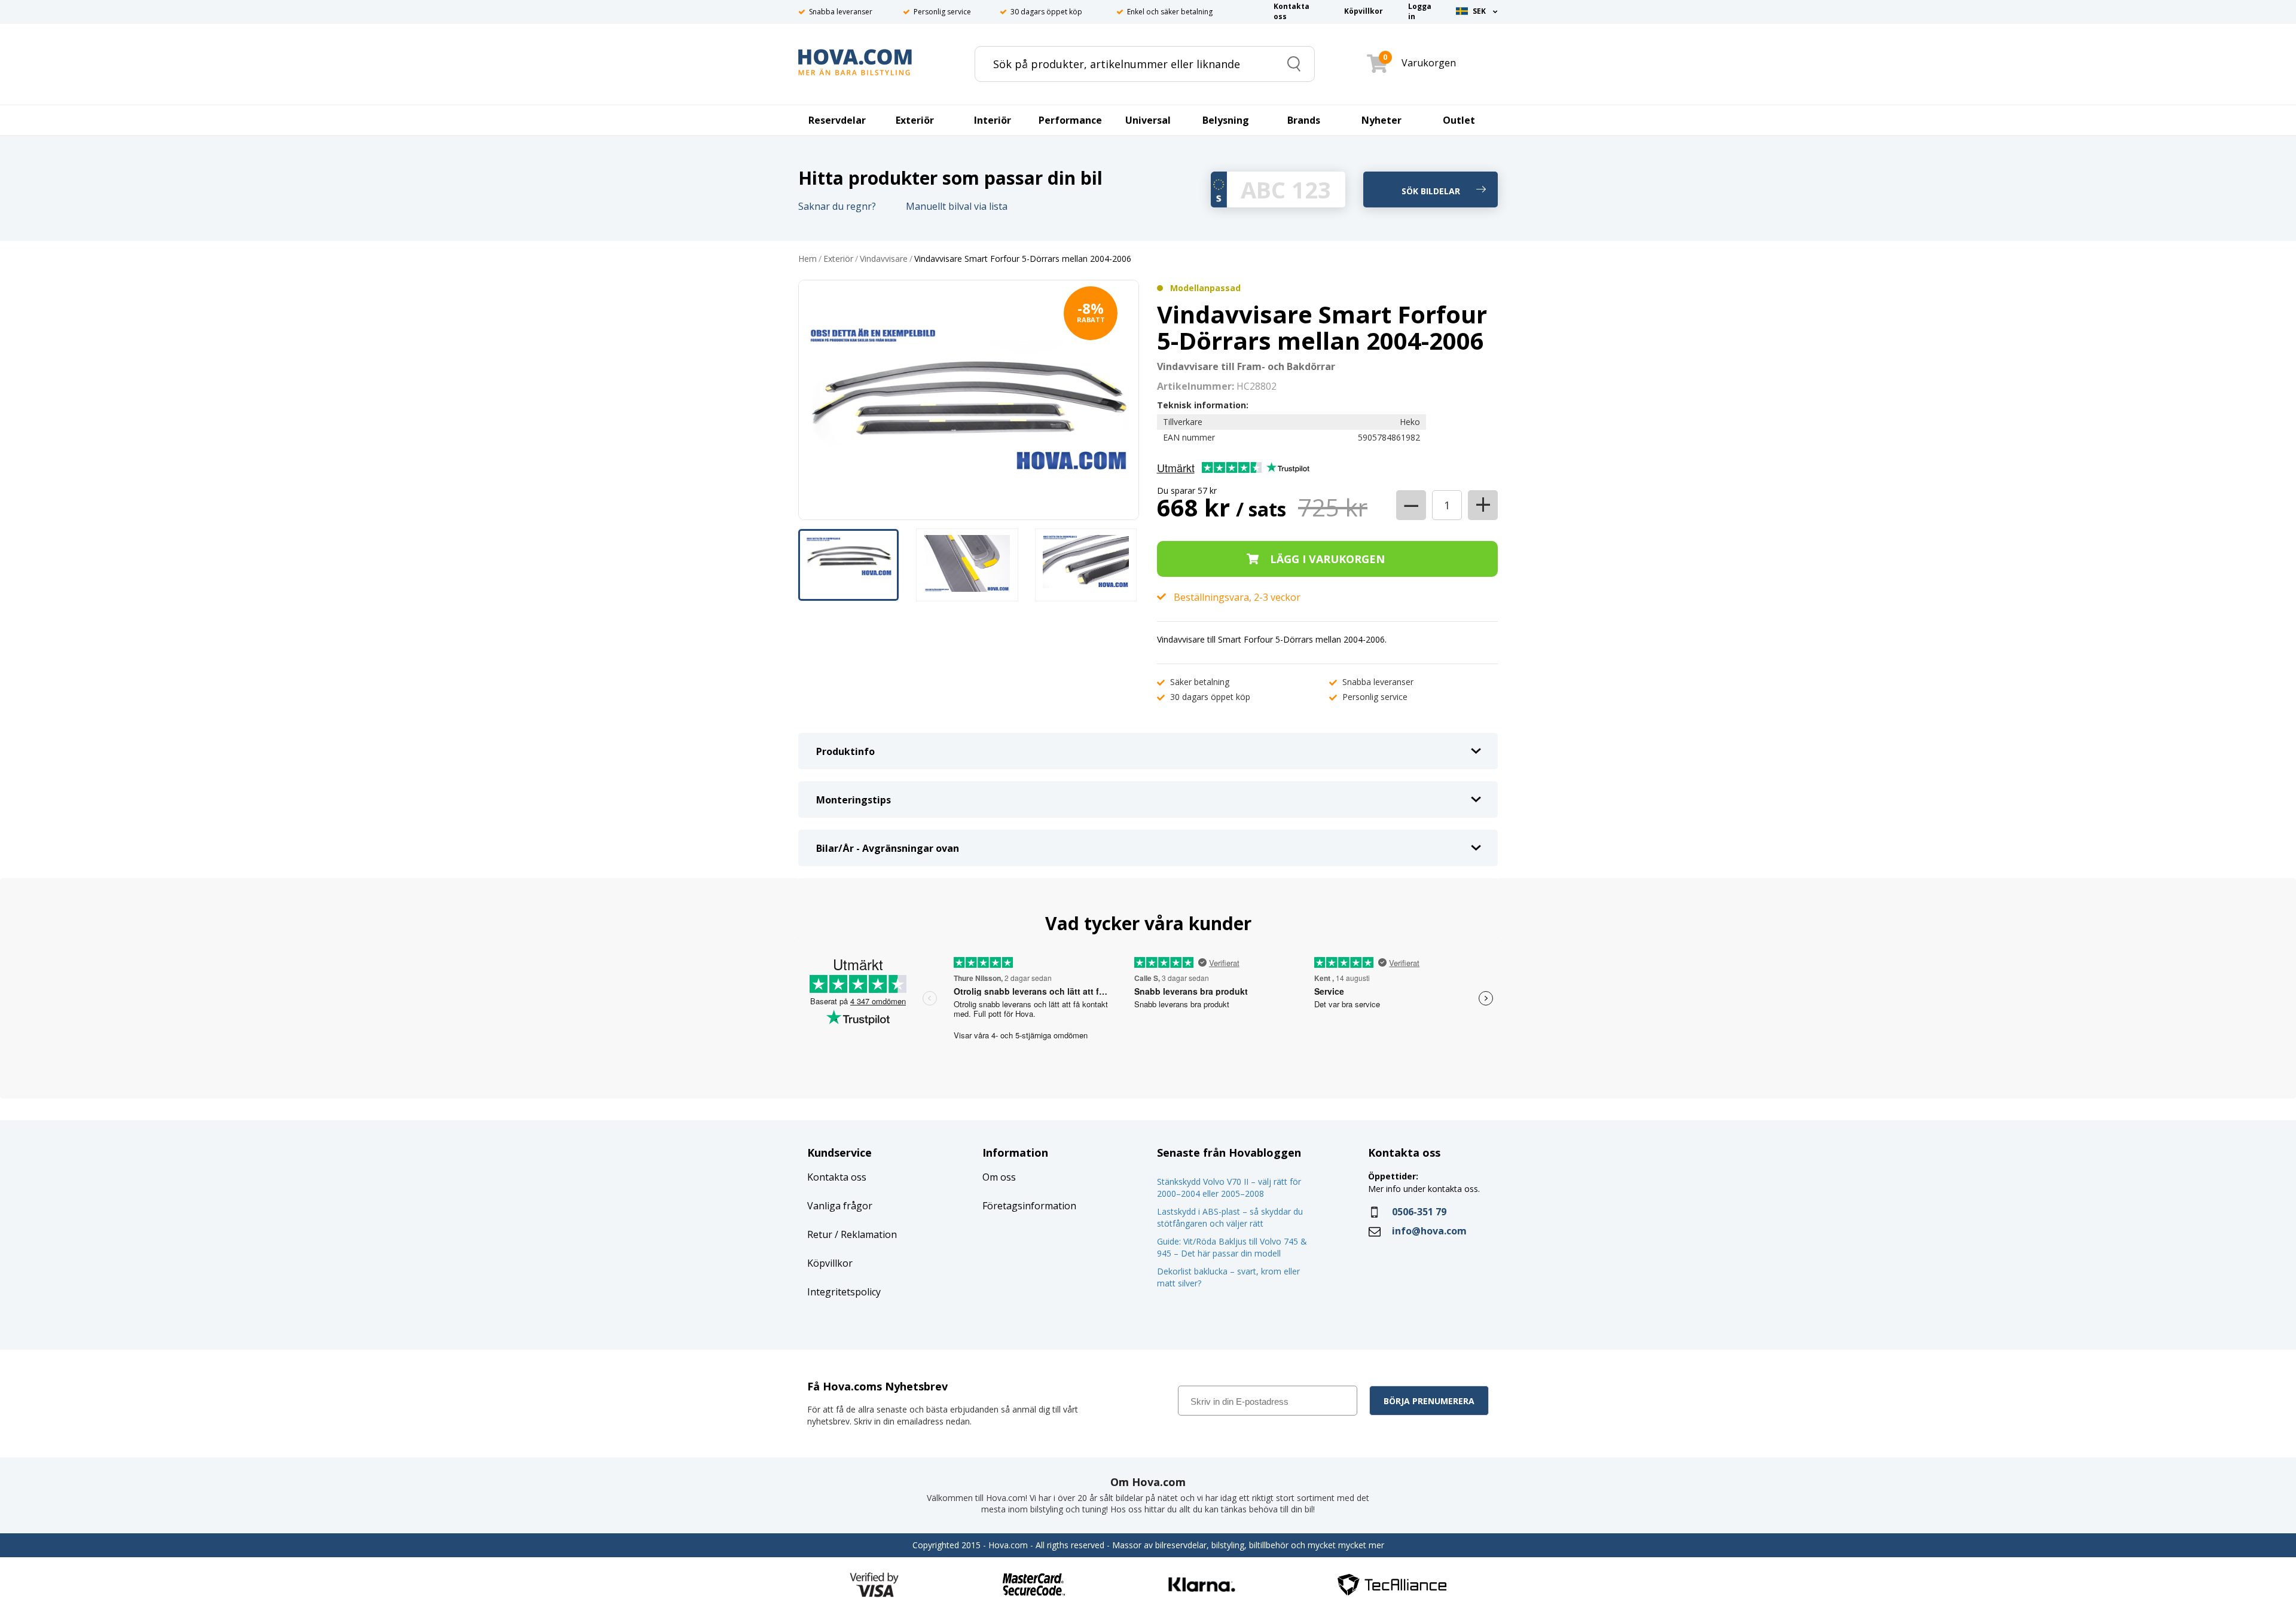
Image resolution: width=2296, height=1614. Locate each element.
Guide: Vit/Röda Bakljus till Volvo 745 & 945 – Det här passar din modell (1232, 1247)
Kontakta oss (837, 1177)
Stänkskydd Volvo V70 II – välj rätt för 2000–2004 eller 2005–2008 (1229, 1187)
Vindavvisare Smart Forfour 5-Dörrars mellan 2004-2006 (1023, 259)
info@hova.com (1429, 1231)
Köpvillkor (830, 1263)
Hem (807, 259)
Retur (820, 1234)
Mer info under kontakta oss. (1425, 1189)
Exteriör (838, 259)
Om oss (999, 1177)
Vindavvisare (884, 259)
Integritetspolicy (844, 1292)
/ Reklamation (865, 1234)
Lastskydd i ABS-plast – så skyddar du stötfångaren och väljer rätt (1230, 1217)
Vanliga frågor (840, 1206)
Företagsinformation (1029, 1206)
